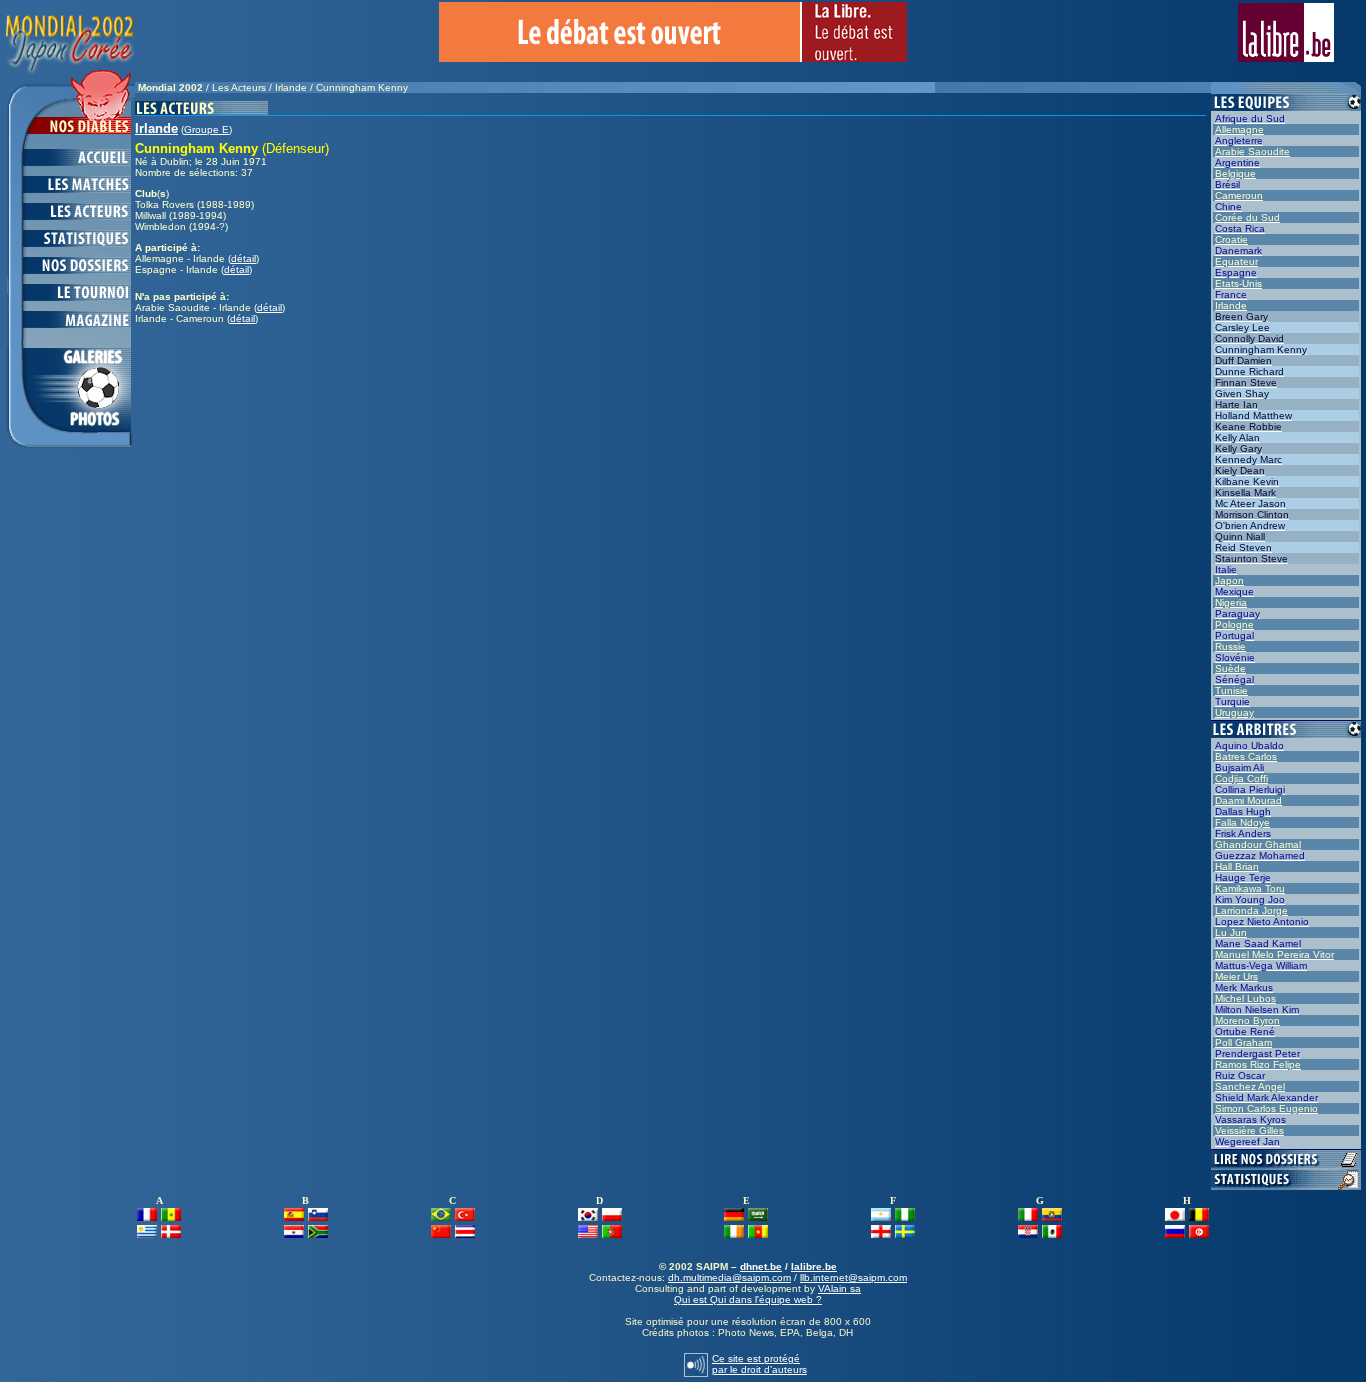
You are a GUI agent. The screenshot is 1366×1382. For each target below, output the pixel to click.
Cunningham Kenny (362, 87)
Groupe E (206, 129)
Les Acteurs (239, 87)
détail (243, 258)
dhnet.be (761, 1266)
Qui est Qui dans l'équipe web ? (748, 1299)
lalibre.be (814, 1266)
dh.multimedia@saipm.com (729, 1277)
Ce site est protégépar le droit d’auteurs (759, 1364)
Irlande (291, 87)
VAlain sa (839, 1288)
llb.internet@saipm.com (853, 1277)
